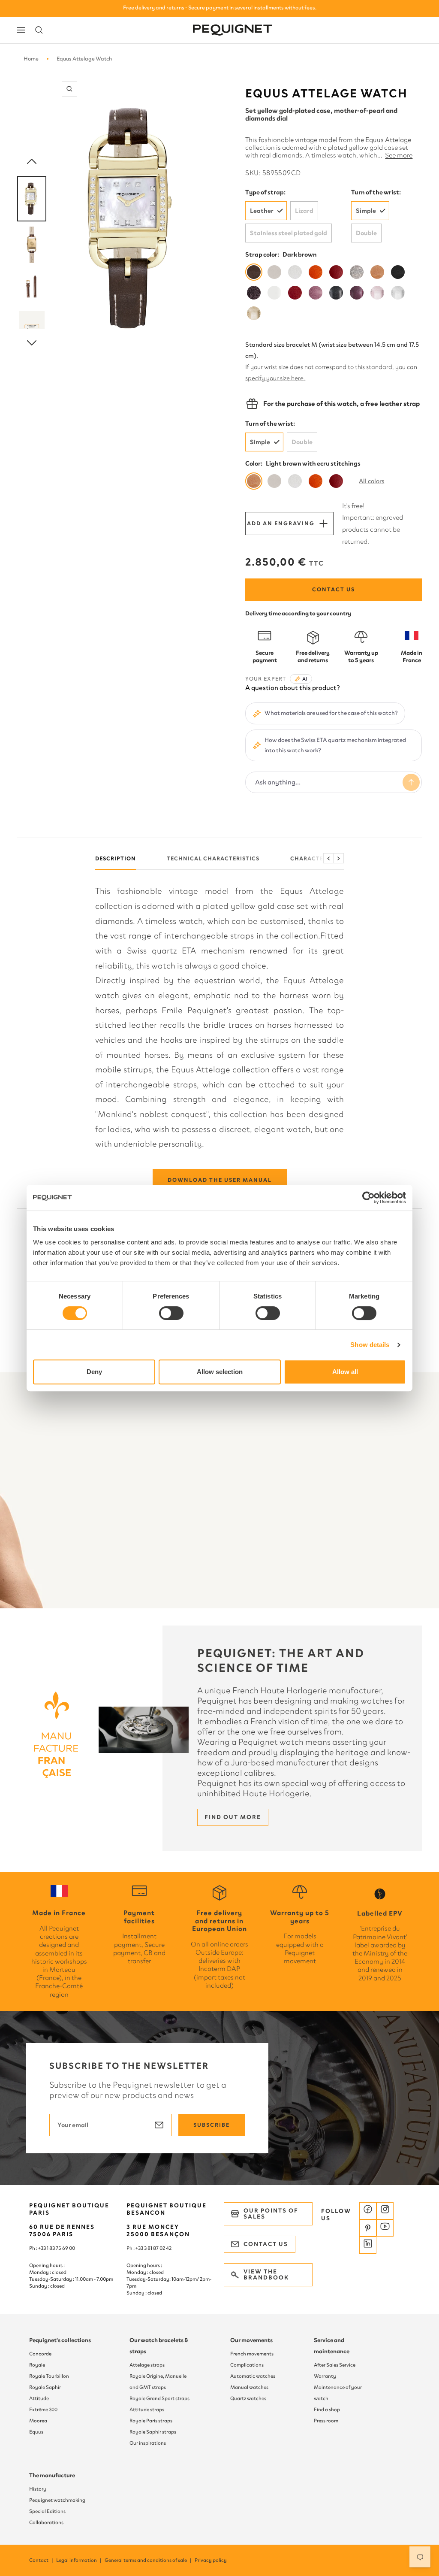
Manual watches (249, 2387)
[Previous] (32, 162)
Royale (37, 2365)
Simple (366, 211)
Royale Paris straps (151, 2421)
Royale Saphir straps (153, 2432)
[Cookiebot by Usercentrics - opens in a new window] (368, 1198)
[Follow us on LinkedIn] (368, 2245)
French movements (252, 2354)
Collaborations (46, 2522)
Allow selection (220, 1372)
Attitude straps (147, 2410)
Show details (370, 1345)
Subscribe (212, 2125)
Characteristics (318, 858)
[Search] (39, 30)
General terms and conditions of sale (149, 2560)
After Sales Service (335, 2365)
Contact (42, 2560)
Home (31, 59)
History (38, 2489)
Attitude (39, 2398)
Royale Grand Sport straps (159, 2398)
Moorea (38, 2421)
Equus (36, 2432)
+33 (140, 2248)
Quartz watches (248, 2398)
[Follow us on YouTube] (385, 2228)
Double (366, 233)
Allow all (345, 1372)
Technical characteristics (213, 858)
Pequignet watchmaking (57, 2500)
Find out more (233, 1817)
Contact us (334, 589)
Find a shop (327, 2410)
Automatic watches (253, 2376)
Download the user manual (220, 1180)
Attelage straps (147, 2365)
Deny (94, 1372)
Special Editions (47, 2511)
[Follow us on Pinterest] (368, 2228)
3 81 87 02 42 (158, 2248)
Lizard (304, 211)
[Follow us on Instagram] (385, 2211)
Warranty (325, 2376)
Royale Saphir (45, 2387)
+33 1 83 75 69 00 (57, 2248)
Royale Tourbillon (49, 2376)
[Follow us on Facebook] (368, 2211)
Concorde (40, 2354)
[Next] (32, 343)
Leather (262, 211)
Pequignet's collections (60, 2340)
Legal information (79, 2560)
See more (399, 155)
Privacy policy (211, 2560)
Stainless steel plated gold (289, 233)
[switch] (171, 1313)
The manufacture (52, 2475)
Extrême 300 (43, 2410)
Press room (326, 2421)
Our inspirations (148, 2443)
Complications (247, 2365)
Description (116, 858)
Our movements (251, 2340)
